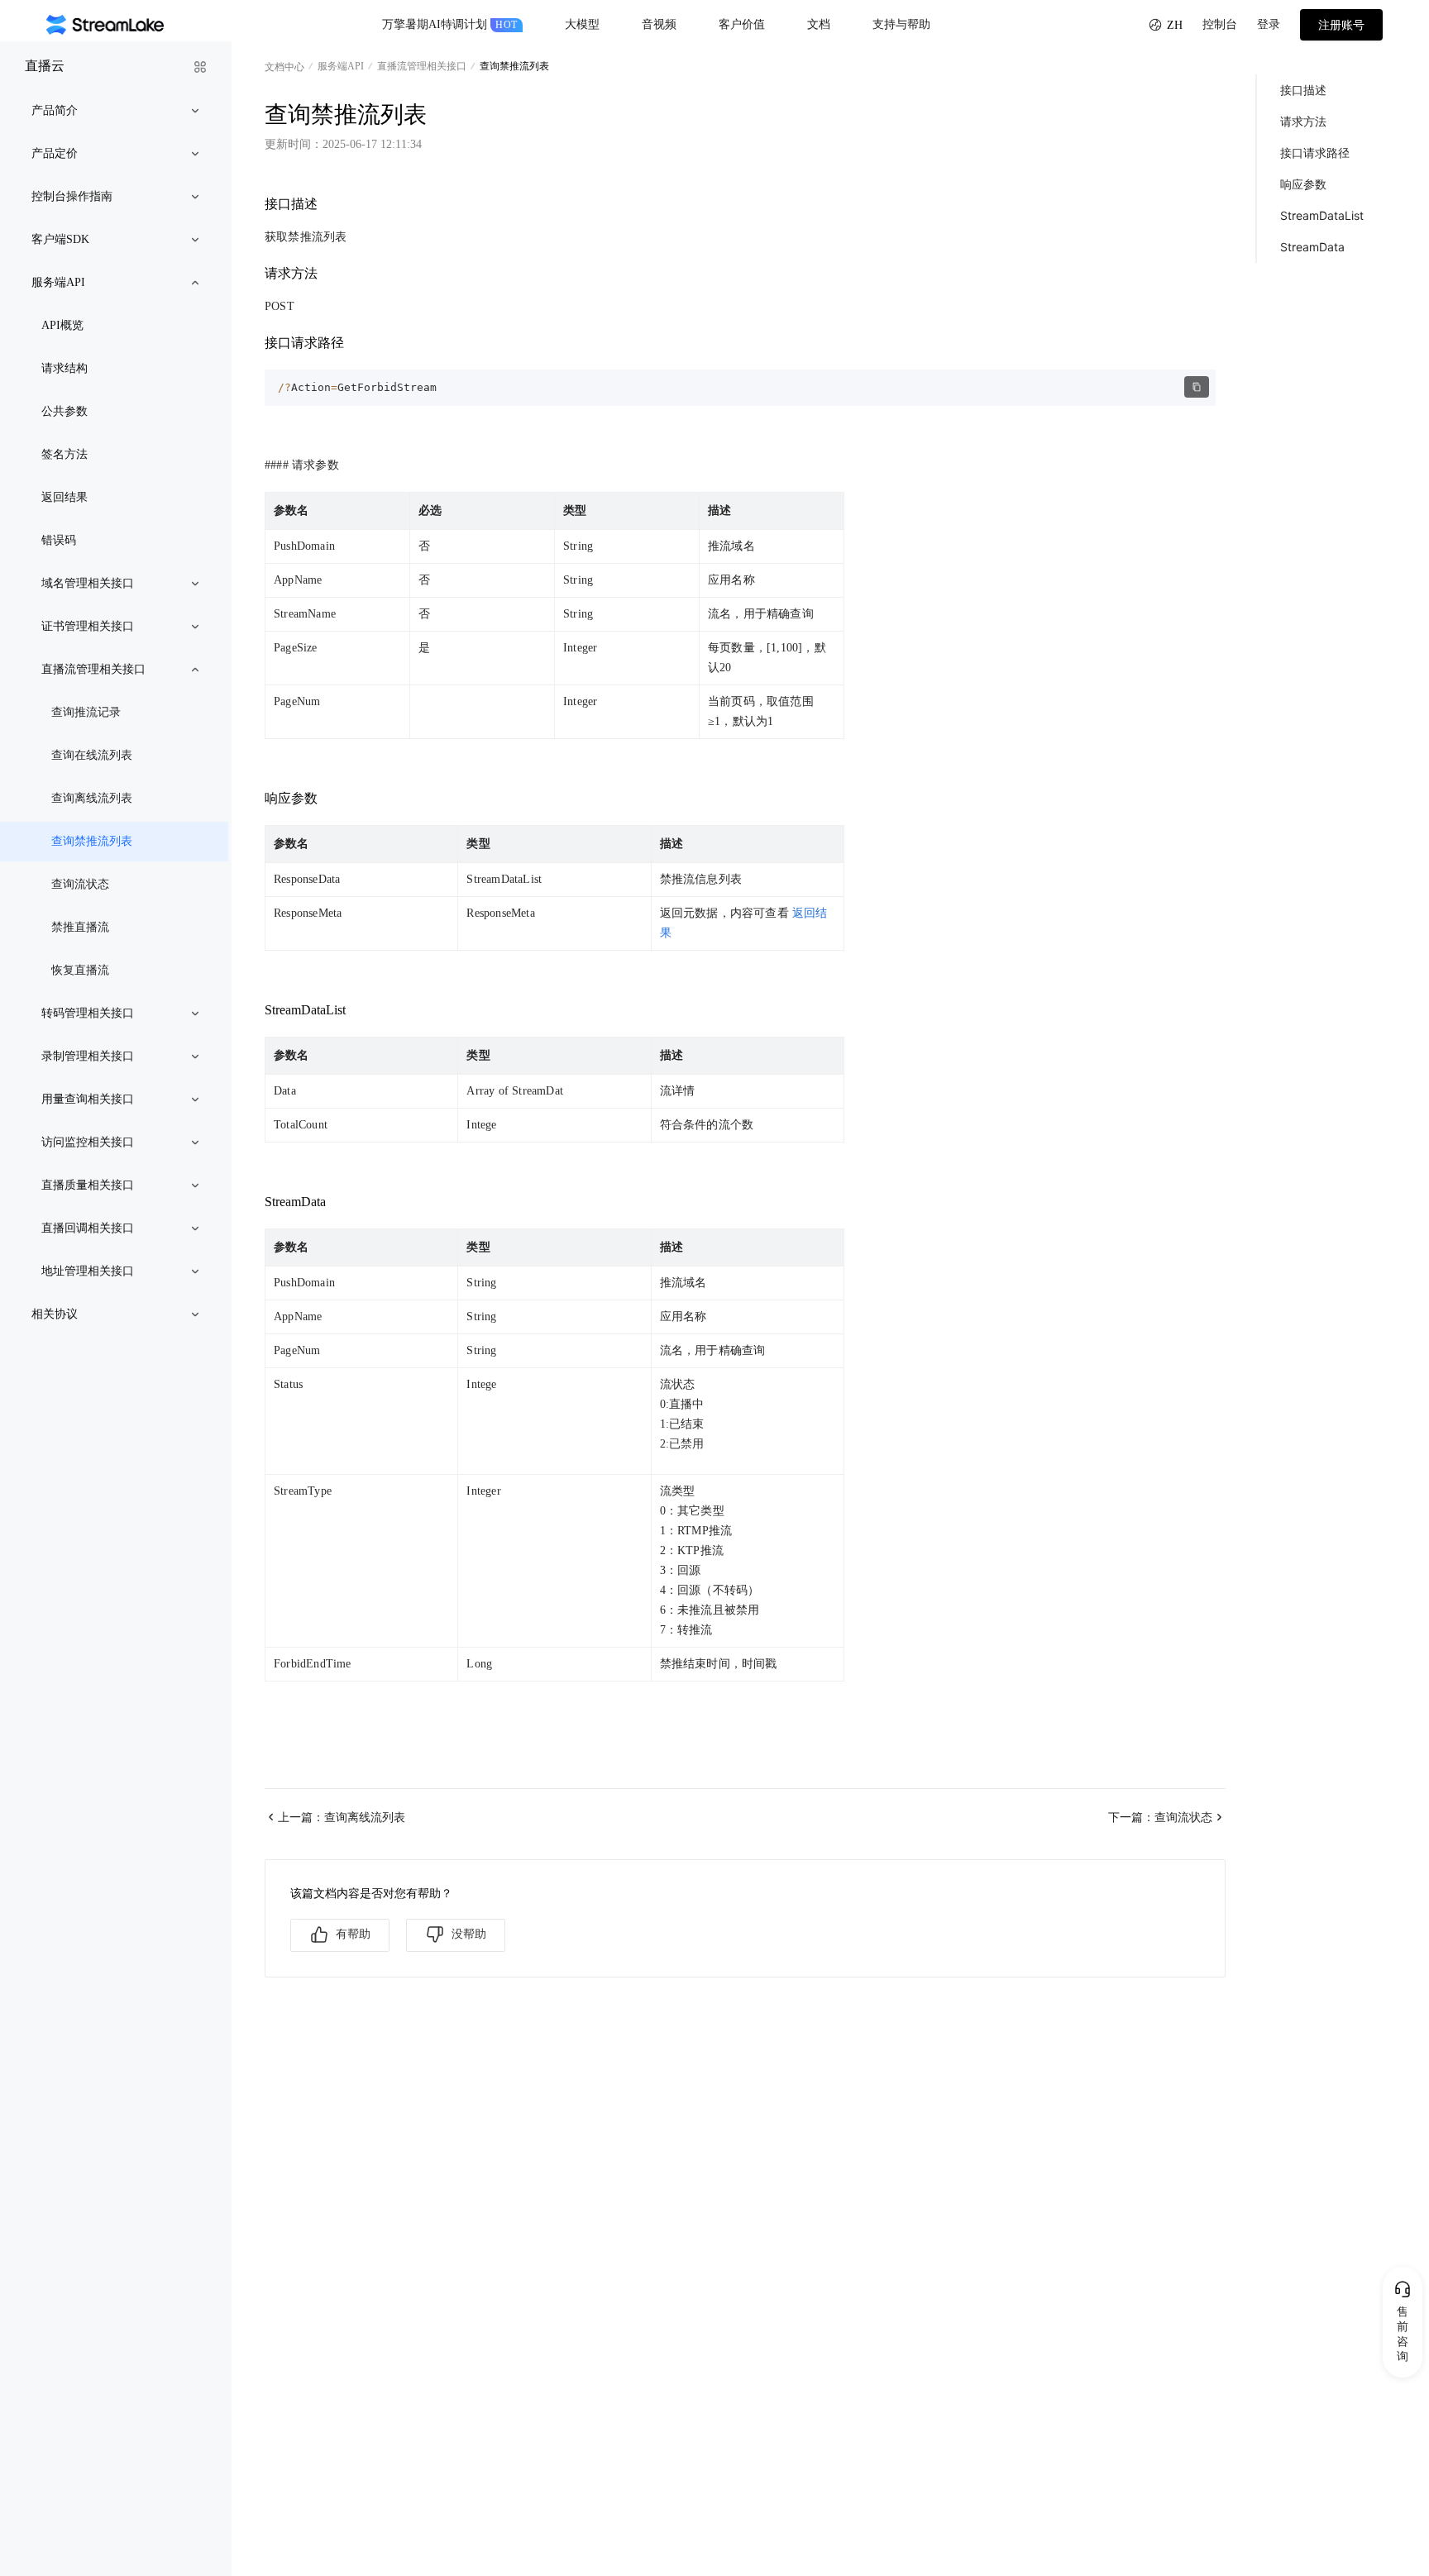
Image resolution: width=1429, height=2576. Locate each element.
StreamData (1312, 247)
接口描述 (1303, 90)
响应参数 (1303, 184)
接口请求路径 (1315, 153)
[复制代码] (1197, 387)
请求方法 (1303, 121)
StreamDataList (1322, 215)
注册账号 (1341, 25)
